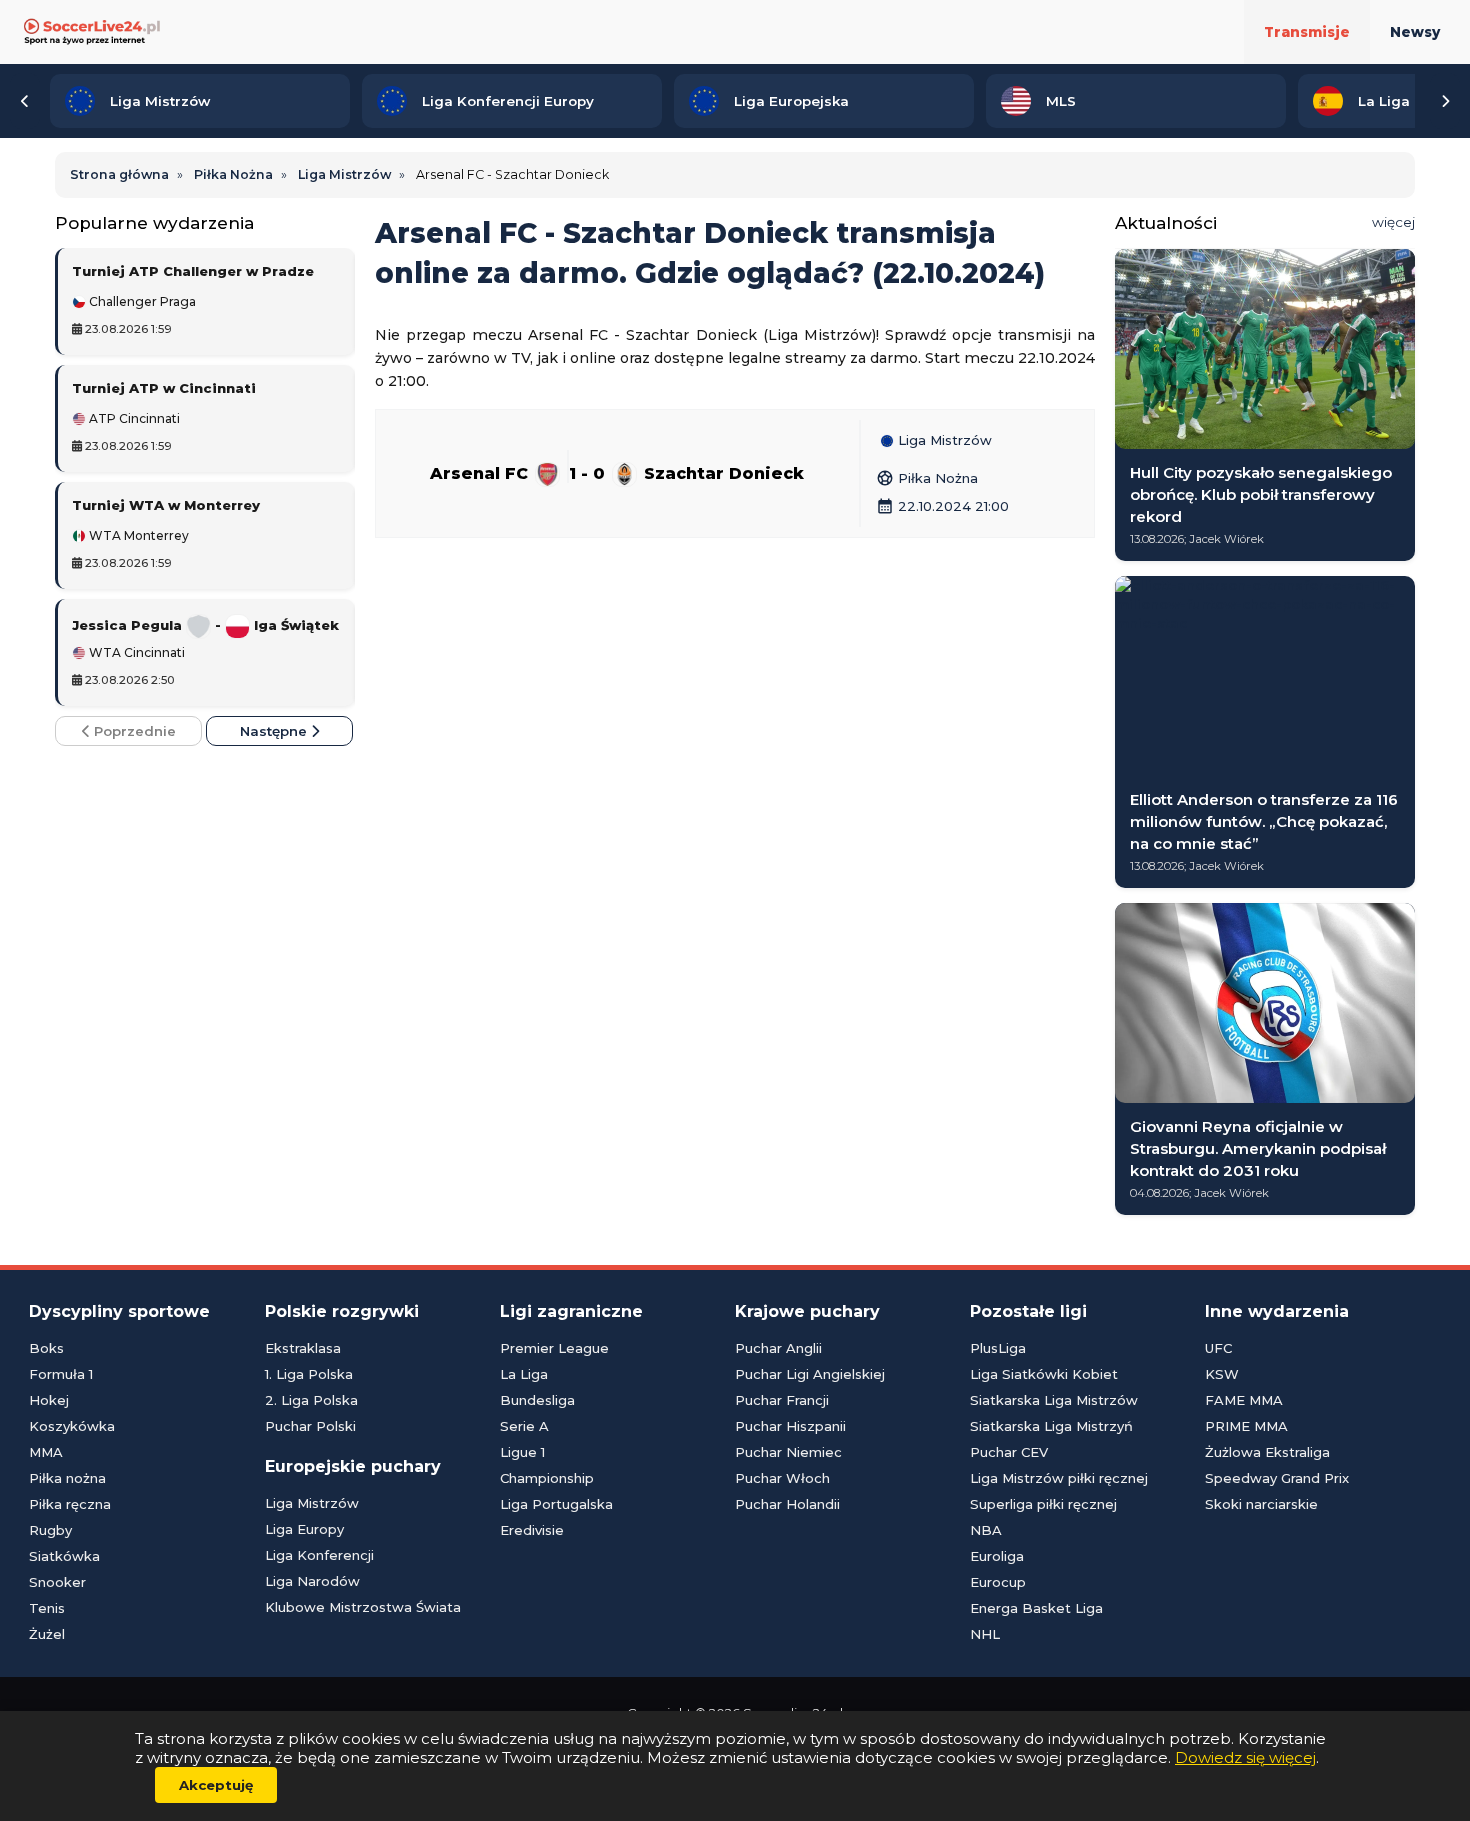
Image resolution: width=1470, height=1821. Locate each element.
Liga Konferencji (319, 1555)
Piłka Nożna (927, 478)
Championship (547, 1478)
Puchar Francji (782, 1400)
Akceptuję (216, 1785)
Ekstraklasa (303, 1348)
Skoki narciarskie (1261, 1504)
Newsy (1415, 32)
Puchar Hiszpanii (790, 1426)
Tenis (47, 1608)
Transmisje (1307, 32)
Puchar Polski (310, 1426)
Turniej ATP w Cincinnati (164, 388)
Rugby (50, 1530)
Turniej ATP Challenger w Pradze (193, 271)
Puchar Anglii (778, 1348)
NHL (985, 1634)
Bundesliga (537, 1400)
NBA (986, 1530)
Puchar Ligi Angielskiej (810, 1374)
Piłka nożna (67, 1478)
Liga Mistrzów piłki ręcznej (1059, 1478)
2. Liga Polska (311, 1400)
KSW (1222, 1374)
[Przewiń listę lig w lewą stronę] (25, 101)
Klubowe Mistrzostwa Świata (363, 1607)
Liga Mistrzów (943, 441)
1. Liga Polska (309, 1374)
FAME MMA (1244, 1400)
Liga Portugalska (556, 1504)
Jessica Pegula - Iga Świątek (205, 625)
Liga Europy (304, 1529)
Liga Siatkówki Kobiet (1044, 1374)
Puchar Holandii (787, 1504)
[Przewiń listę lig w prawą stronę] (1445, 101)
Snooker (57, 1582)
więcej (1393, 222)
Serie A (524, 1426)
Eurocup (998, 1582)
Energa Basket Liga (1036, 1608)
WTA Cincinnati (135, 653)
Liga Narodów (312, 1581)
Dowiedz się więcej (1245, 1757)
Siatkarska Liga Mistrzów (1054, 1400)
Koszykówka (72, 1426)
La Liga (524, 1374)
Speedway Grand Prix (1277, 1478)
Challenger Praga (141, 302)
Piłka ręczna (70, 1504)
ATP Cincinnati (133, 419)
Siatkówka (64, 1556)
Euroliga (997, 1556)
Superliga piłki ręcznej (1043, 1504)
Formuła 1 (61, 1374)
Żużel (47, 1634)
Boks (46, 1348)
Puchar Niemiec (788, 1452)
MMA (46, 1452)
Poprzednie (133, 731)
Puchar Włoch (782, 1478)
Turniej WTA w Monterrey (166, 505)
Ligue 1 (522, 1452)
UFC (1218, 1348)
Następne (275, 731)
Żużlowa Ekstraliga (1267, 1452)
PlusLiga (998, 1348)
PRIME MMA (1246, 1426)
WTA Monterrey (137, 536)
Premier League (554, 1348)
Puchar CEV (1009, 1452)
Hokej (49, 1400)
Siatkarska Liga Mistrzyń (1051, 1426)
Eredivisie (532, 1530)
